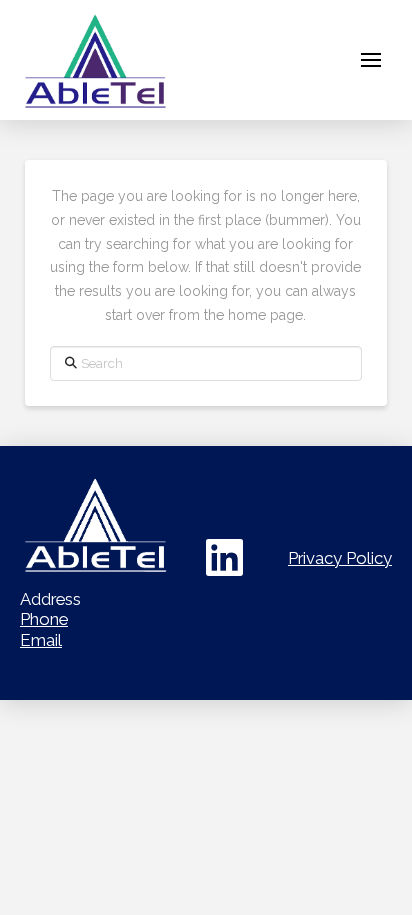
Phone (44, 619)
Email (41, 640)
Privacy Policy (340, 558)
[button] (371, 60)
